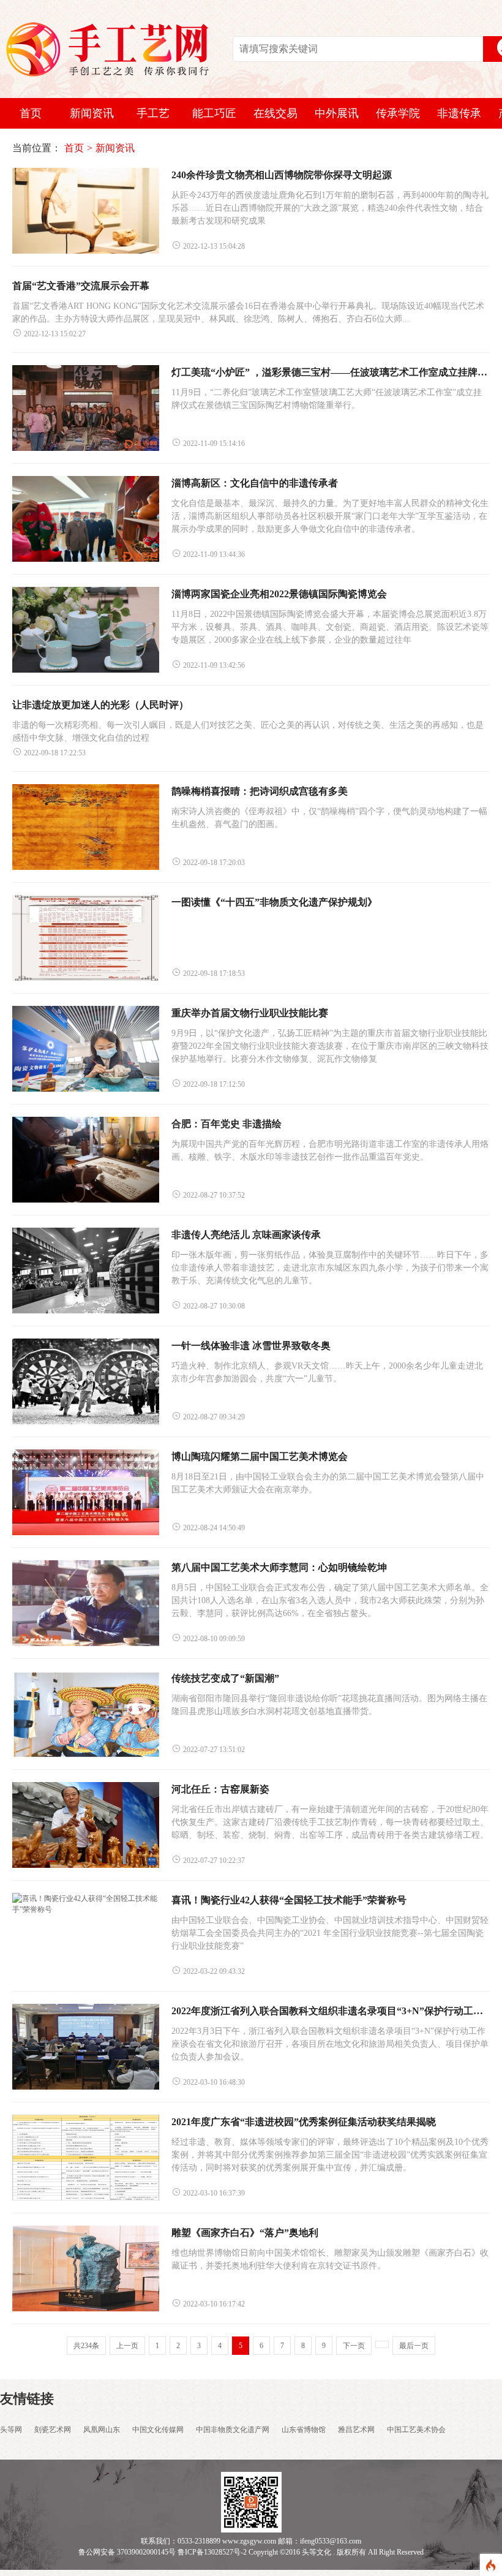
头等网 (11, 2430)
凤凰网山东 (102, 2430)
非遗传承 (459, 113)
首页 (31, 113)
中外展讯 (337, 113)
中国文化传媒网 (158, 2430)
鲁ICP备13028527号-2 (212, 2552)
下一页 (354, 2346)
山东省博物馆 (304, 2430)
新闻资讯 (92, 113)
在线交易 (275, 113)
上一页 (127, 2346)
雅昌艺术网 (356, 2430)
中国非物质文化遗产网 (233, 2430)
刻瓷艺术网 (53, 2430)
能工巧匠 (214, 113)
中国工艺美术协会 (416, 2430)
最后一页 (414, 2346)
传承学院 (398, 113)
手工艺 (153, 113)
